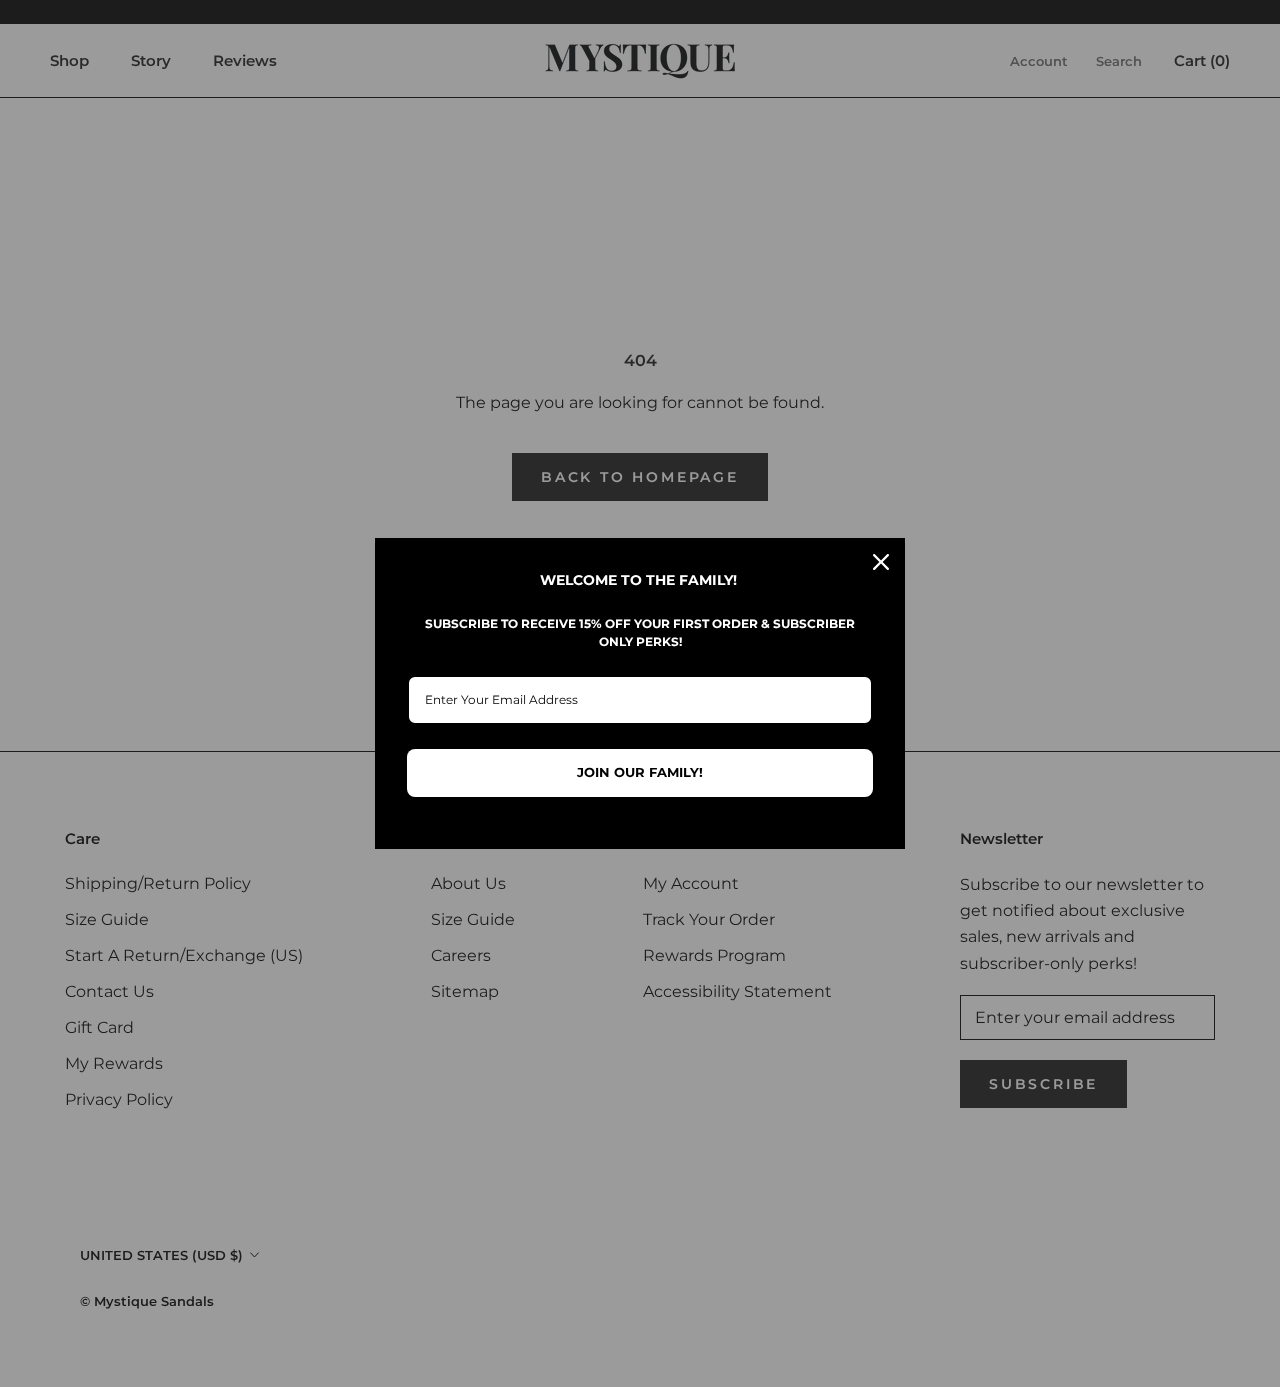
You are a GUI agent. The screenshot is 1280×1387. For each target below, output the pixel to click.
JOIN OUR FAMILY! (640, 772)
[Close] (881, 562)
